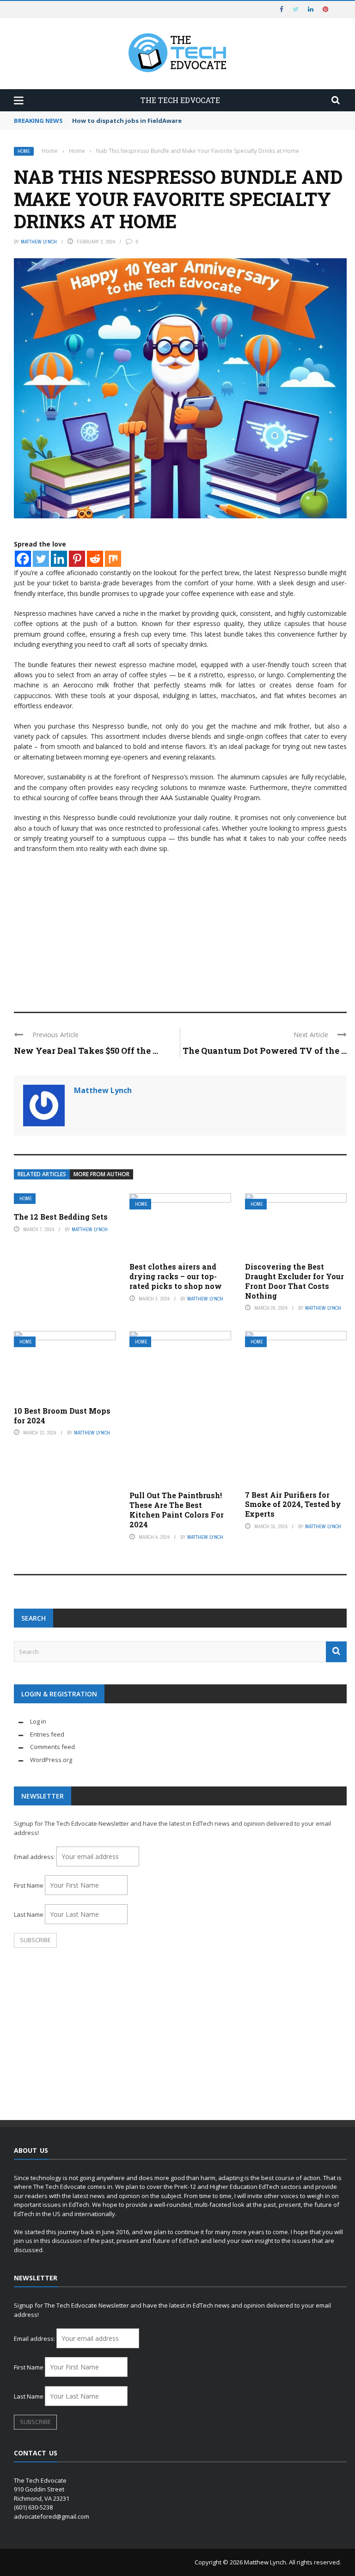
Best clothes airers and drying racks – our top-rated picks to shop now (176, 1276)
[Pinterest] (77, 559)
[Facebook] (23, 559)
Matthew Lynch (39, 242)
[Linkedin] (59, 559)
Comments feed (52, 1747)
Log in (38, 1721)
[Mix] (113, 559)
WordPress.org (51, 1760)
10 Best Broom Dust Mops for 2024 (62, 1416)
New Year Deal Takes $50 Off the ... (86, 1051)
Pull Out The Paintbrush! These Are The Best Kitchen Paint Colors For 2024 (177, 1510)
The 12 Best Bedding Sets (61, 1217)
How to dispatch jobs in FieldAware (127, 121)
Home (24, 151)
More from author (101, 1174)
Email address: (35, 1857)
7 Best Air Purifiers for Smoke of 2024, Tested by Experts (293, 1504)
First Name (29, 1885)
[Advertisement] (180, 929)
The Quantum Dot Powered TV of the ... (265, 1051)
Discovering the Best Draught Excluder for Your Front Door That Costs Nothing (294, 1281)
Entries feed (47, 1734)
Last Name (29, 1914)
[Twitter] (41, 559)
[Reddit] (95, 559)
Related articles (42, 1174)
